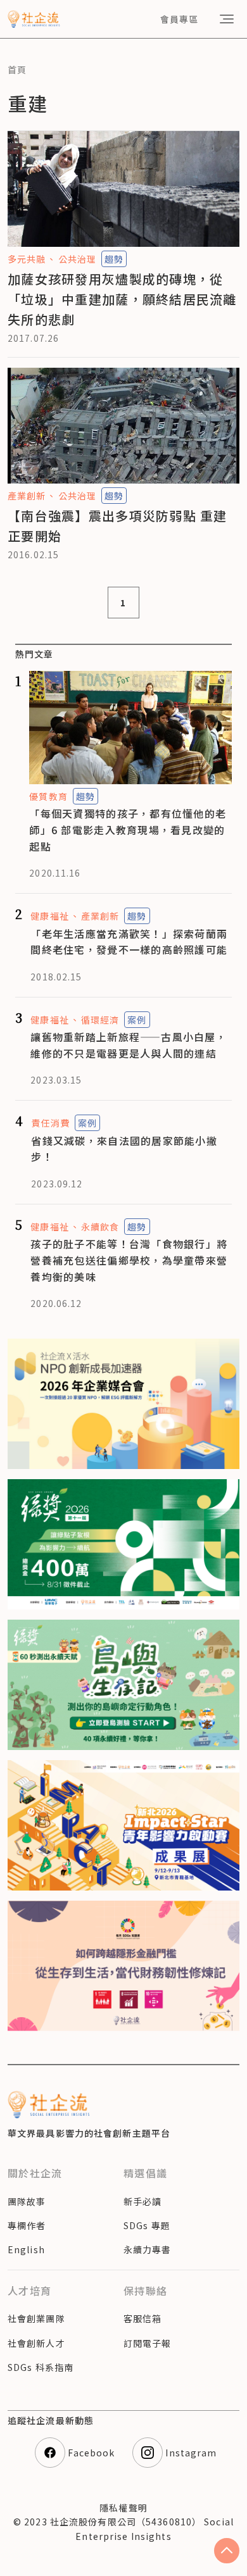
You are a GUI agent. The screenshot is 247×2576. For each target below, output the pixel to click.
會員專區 (179, 19)
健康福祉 (49, 916)
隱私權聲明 (123, 2508)
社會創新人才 (36, 2343)
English (26, 2249)
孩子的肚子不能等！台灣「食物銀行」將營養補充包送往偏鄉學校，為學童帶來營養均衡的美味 (129, 1260)
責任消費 (50, 1123)
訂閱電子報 (148, 2343)
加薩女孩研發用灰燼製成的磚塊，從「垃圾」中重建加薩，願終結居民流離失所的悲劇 (122, 299)
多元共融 (27, 259)
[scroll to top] (227, 2551)
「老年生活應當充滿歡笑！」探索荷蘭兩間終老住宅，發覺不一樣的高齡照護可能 (129, 942)
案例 (137, 1020)
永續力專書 (148, 2249)
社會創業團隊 (36, 2318)
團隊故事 (27, 2201)
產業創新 (27, 496)
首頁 (17, 70)
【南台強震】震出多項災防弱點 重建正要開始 (117, 526)
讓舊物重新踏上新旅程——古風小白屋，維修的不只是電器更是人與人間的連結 (129, 1045)
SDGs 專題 (147, 2225)
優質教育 (48, 796)
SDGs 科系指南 (41, 2367)
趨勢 (114, 259)
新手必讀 (142, 2201)
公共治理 (77, 259)
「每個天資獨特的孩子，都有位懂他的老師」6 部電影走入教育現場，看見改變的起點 (128, 829)
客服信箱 (142, 2318)
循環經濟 (100, 1020)
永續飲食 (100, 1227)
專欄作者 (27, 2225)
